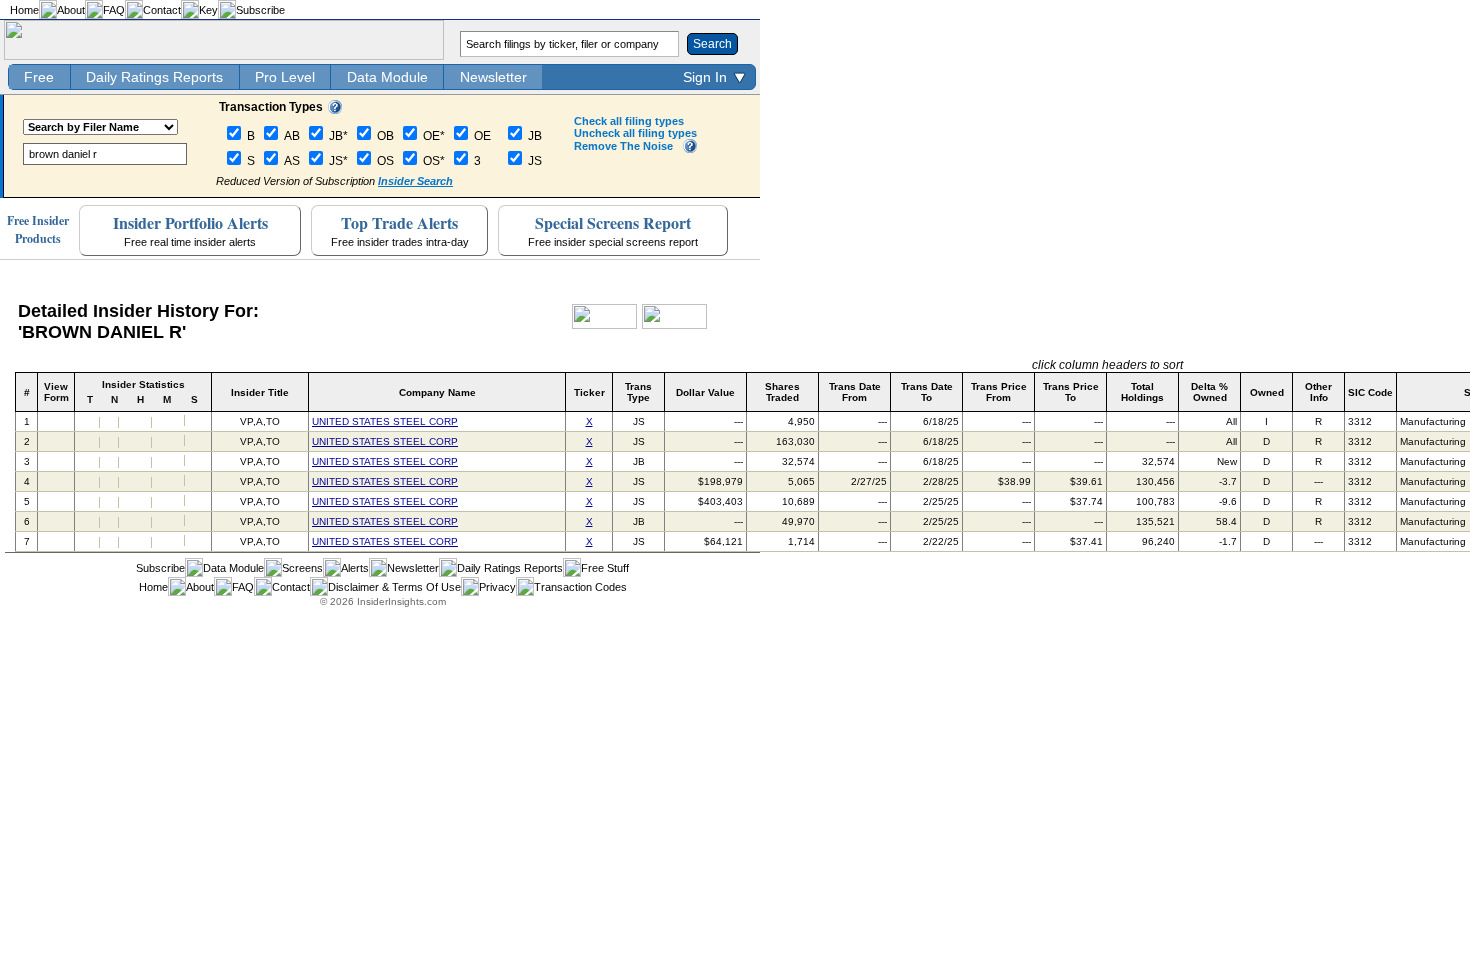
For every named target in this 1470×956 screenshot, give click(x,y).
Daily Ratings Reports (154, 77)
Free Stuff (605, 568)
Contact (162, 10)
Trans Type (638, 392)
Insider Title (260, 392)
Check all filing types (629, 121)
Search (712, 44)
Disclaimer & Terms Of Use (394, 587)
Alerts (355, 568)
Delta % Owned (1209, 392)
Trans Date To (927, 392)
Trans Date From (855, 392)
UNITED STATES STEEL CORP (385, 421)
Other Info (1318, 392)
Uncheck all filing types (635, 133)
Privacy (497, 587)
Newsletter (493, 77)
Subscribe (260, 10)
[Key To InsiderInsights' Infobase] (335, 110)
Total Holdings (1142, 392)
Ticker (589, 392)
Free (39, 77)
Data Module (387, 77)
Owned (1267, 392)
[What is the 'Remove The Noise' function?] (690, 149)
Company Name (437, 392)
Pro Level (285, 77)
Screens (302, 568)
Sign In (705, 77)
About (71, 10)
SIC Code (1370, 392)
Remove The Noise (623, 146)
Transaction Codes (580, 587)
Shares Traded (782, 392)
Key (208, 10)
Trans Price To (1071, 392)
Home (24, 10)
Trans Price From (999, 392)
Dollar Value (705, 392)
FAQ (114, 10)
